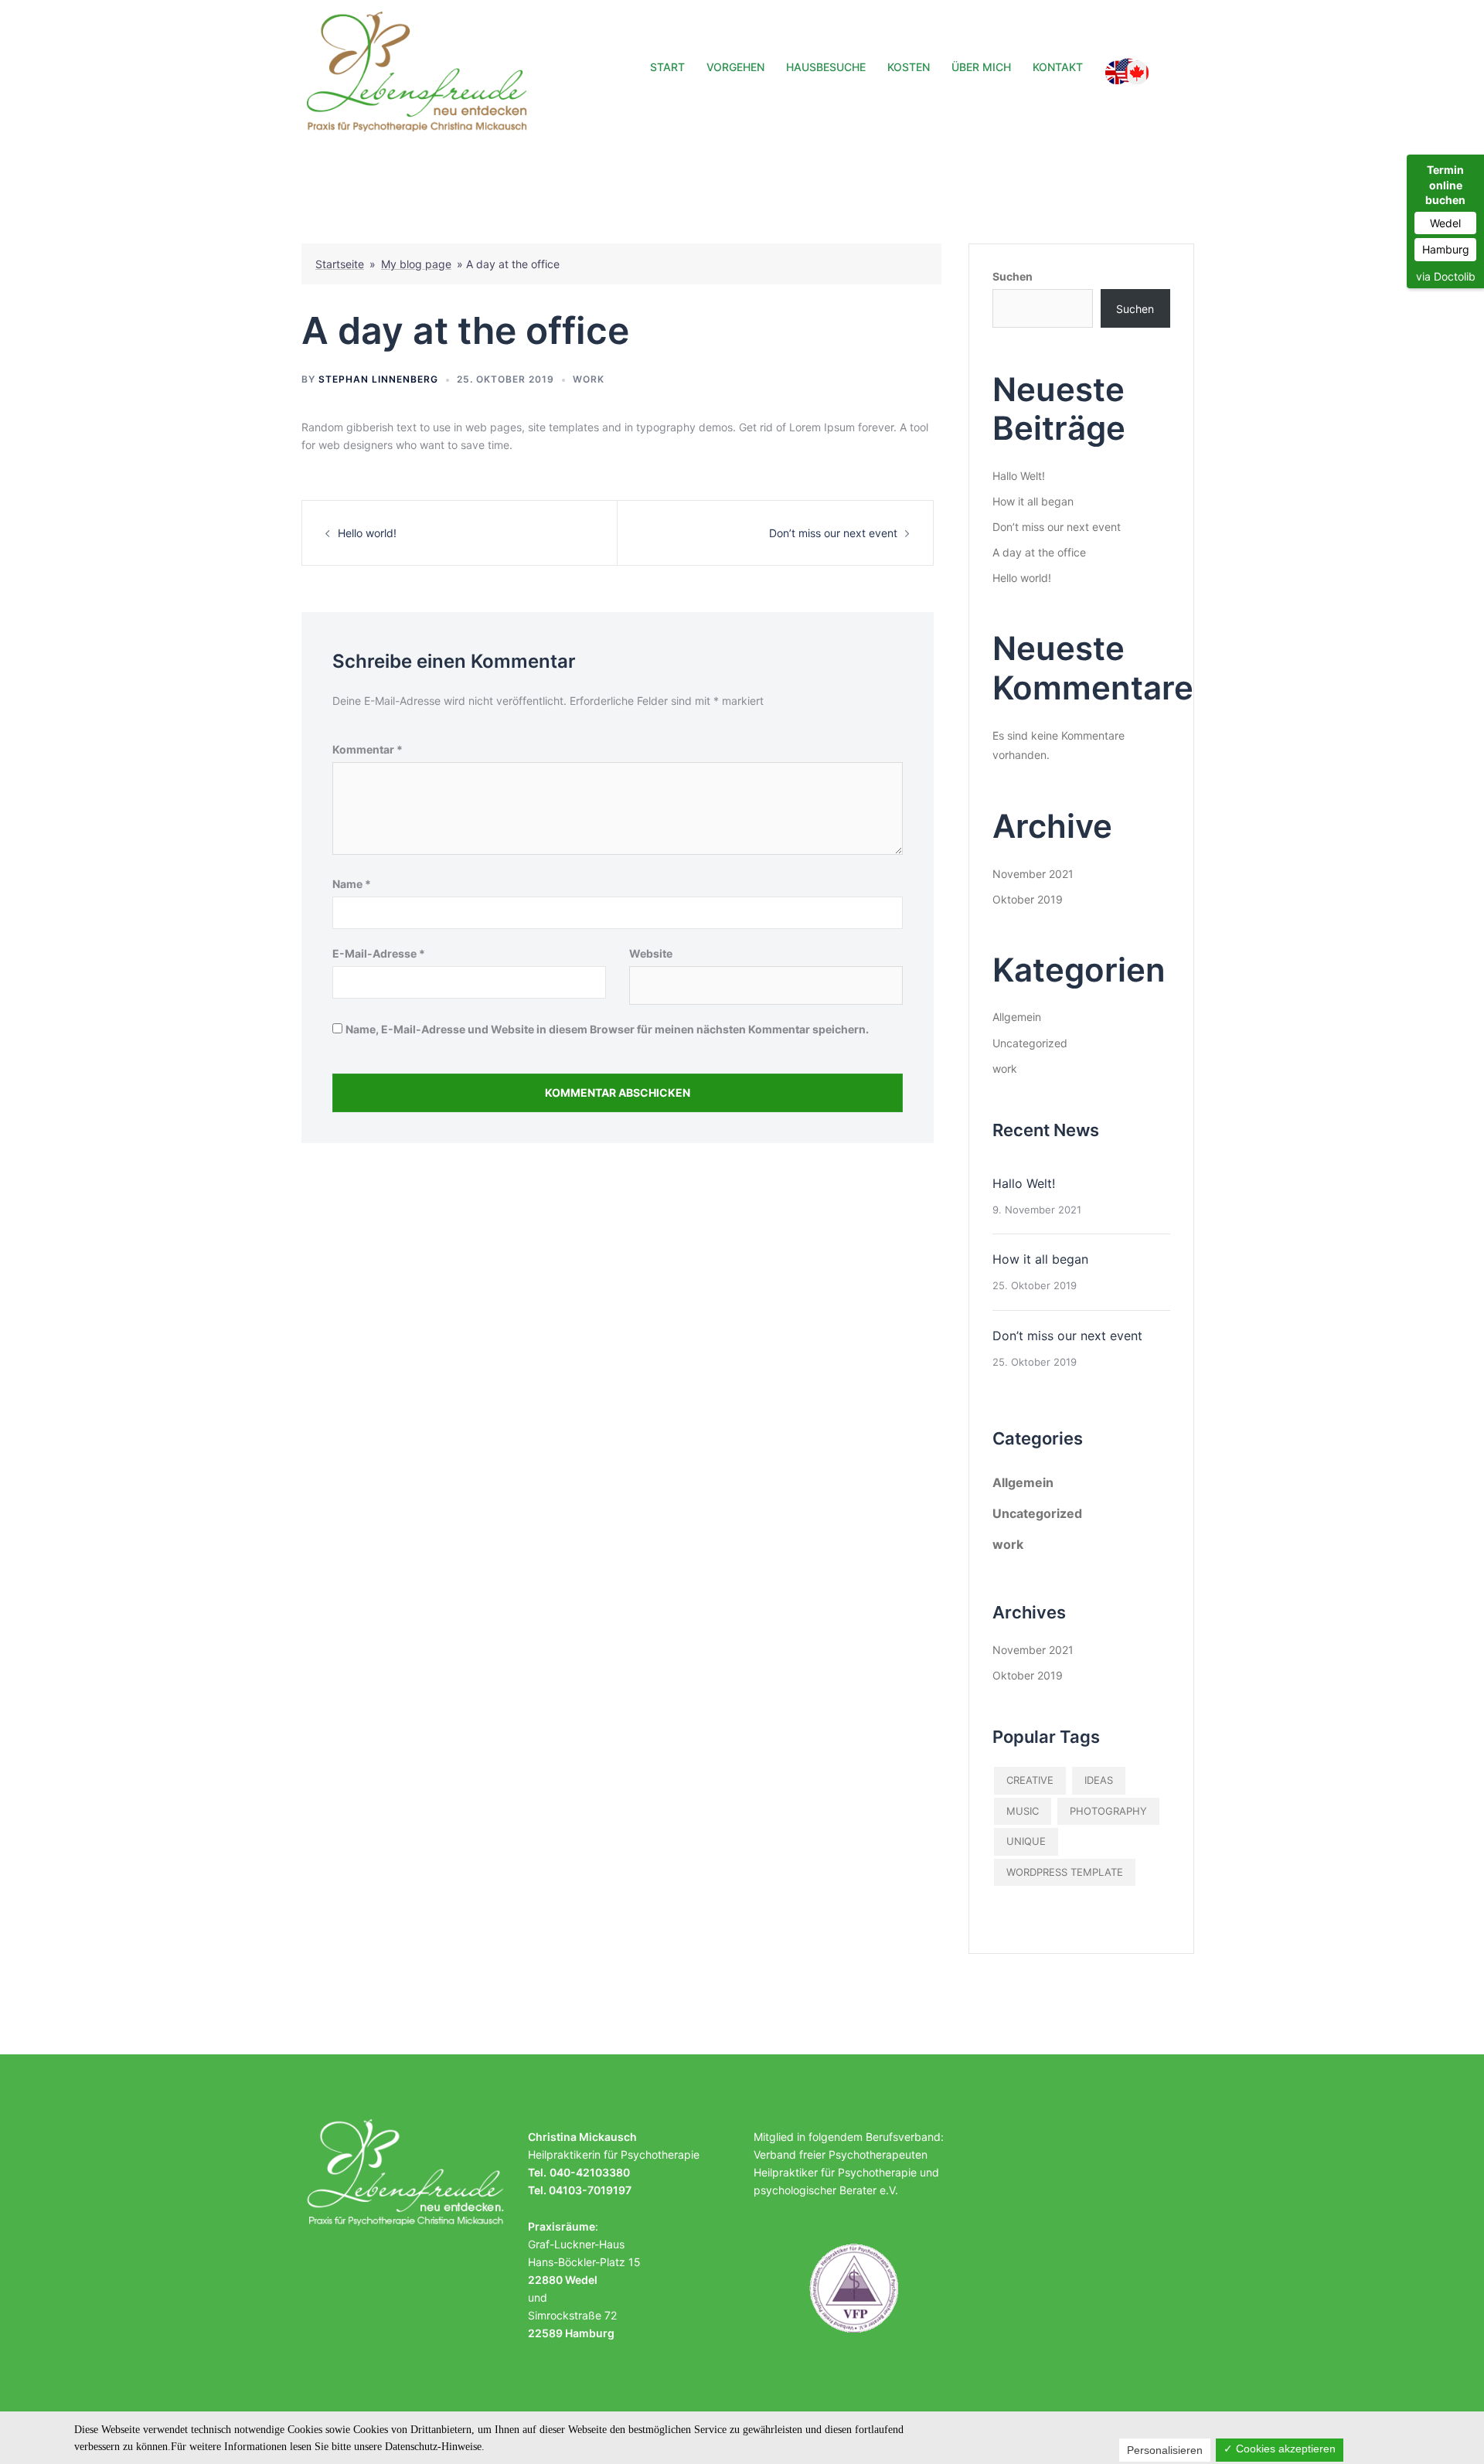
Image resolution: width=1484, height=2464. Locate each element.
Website (651, 953)
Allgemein (1017, 1017)
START (667, 67)
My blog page (416, 264)
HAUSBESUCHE (826, 67)
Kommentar (368, 749)
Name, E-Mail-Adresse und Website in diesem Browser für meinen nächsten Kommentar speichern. (607, 1029)
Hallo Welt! (1019, 476)
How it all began (1033, 501)
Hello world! (367, 533)
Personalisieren (1165, 2450)
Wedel (1445, 223)
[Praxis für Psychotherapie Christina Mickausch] (420, 70)
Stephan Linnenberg (378, 379)
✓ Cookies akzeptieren (1280, 2449)
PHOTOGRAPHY (1108, 1811)
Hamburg (1446, 249)
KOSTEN (909, 67)
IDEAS (1099, 1780)
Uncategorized (1030, 1043)
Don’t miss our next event (833, 533)
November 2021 (1033, 874)
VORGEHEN (735, 67)
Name (352, 884)
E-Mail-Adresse (379, 953)
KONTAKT (1058, 67)
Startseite (340, 264)
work (589, 379)
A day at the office (1039, 552)
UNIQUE (1026, 1841)
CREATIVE (1030, 1780)
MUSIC (1023, 1811)
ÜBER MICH (981, 67)
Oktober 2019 (1028, 899)
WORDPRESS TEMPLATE (1065, 1872)
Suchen (1013, 276)
